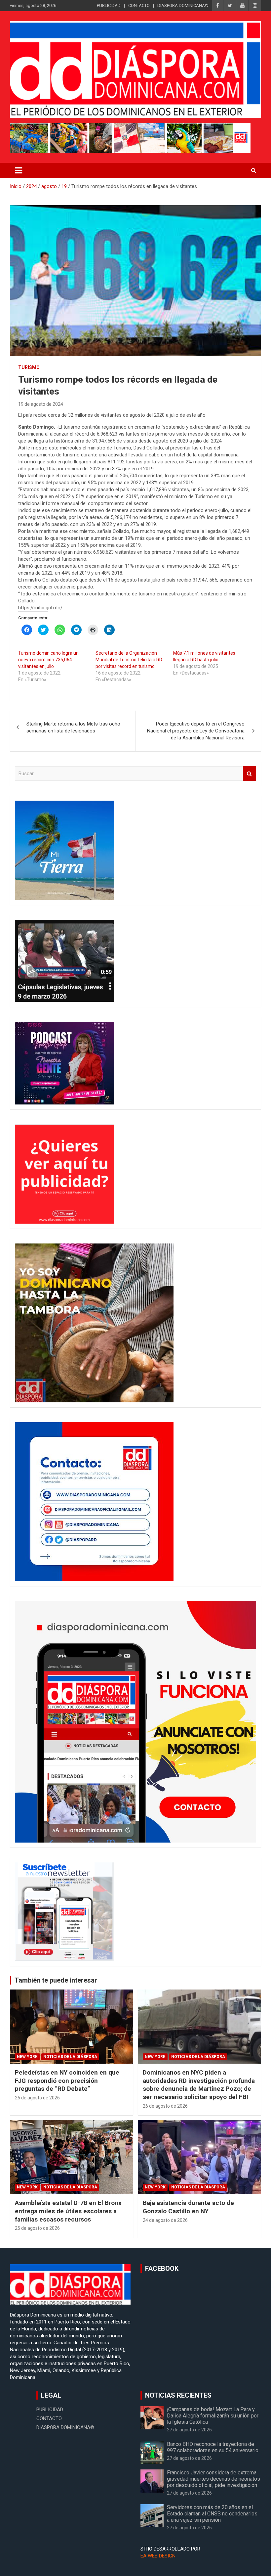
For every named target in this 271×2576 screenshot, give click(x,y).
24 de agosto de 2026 (165, 2220)
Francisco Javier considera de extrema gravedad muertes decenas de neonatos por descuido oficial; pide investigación (213, 2479)
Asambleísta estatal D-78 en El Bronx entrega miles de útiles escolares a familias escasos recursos (68, 2211)
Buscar (250, 774)
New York (27, 2057)
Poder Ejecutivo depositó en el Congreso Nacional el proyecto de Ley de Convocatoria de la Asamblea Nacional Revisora (196, 731)
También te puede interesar (56, 1980)
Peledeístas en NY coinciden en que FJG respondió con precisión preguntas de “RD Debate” (67, 2081)
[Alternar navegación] (19, 170)
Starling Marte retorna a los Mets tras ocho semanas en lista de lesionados (73, 727)
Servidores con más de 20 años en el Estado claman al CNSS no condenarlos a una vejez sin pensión (212, 2514)
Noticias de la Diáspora (70, 2057)
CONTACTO (139, 5)
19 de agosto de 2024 (41, 404)
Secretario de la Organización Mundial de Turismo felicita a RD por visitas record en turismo (129, 660)
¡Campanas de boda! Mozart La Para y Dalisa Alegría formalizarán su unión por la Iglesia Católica (213, 2416)
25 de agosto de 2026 (37, 2228)
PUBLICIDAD (109, 5)
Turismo (29, 367)
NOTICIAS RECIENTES (178, 2395)
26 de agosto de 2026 (37, 2098)
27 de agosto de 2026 (189, 2430)
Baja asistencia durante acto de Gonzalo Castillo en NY (188, 2207)
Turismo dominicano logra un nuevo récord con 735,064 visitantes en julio (48, 660)
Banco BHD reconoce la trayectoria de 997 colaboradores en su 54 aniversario (213, 2447)
